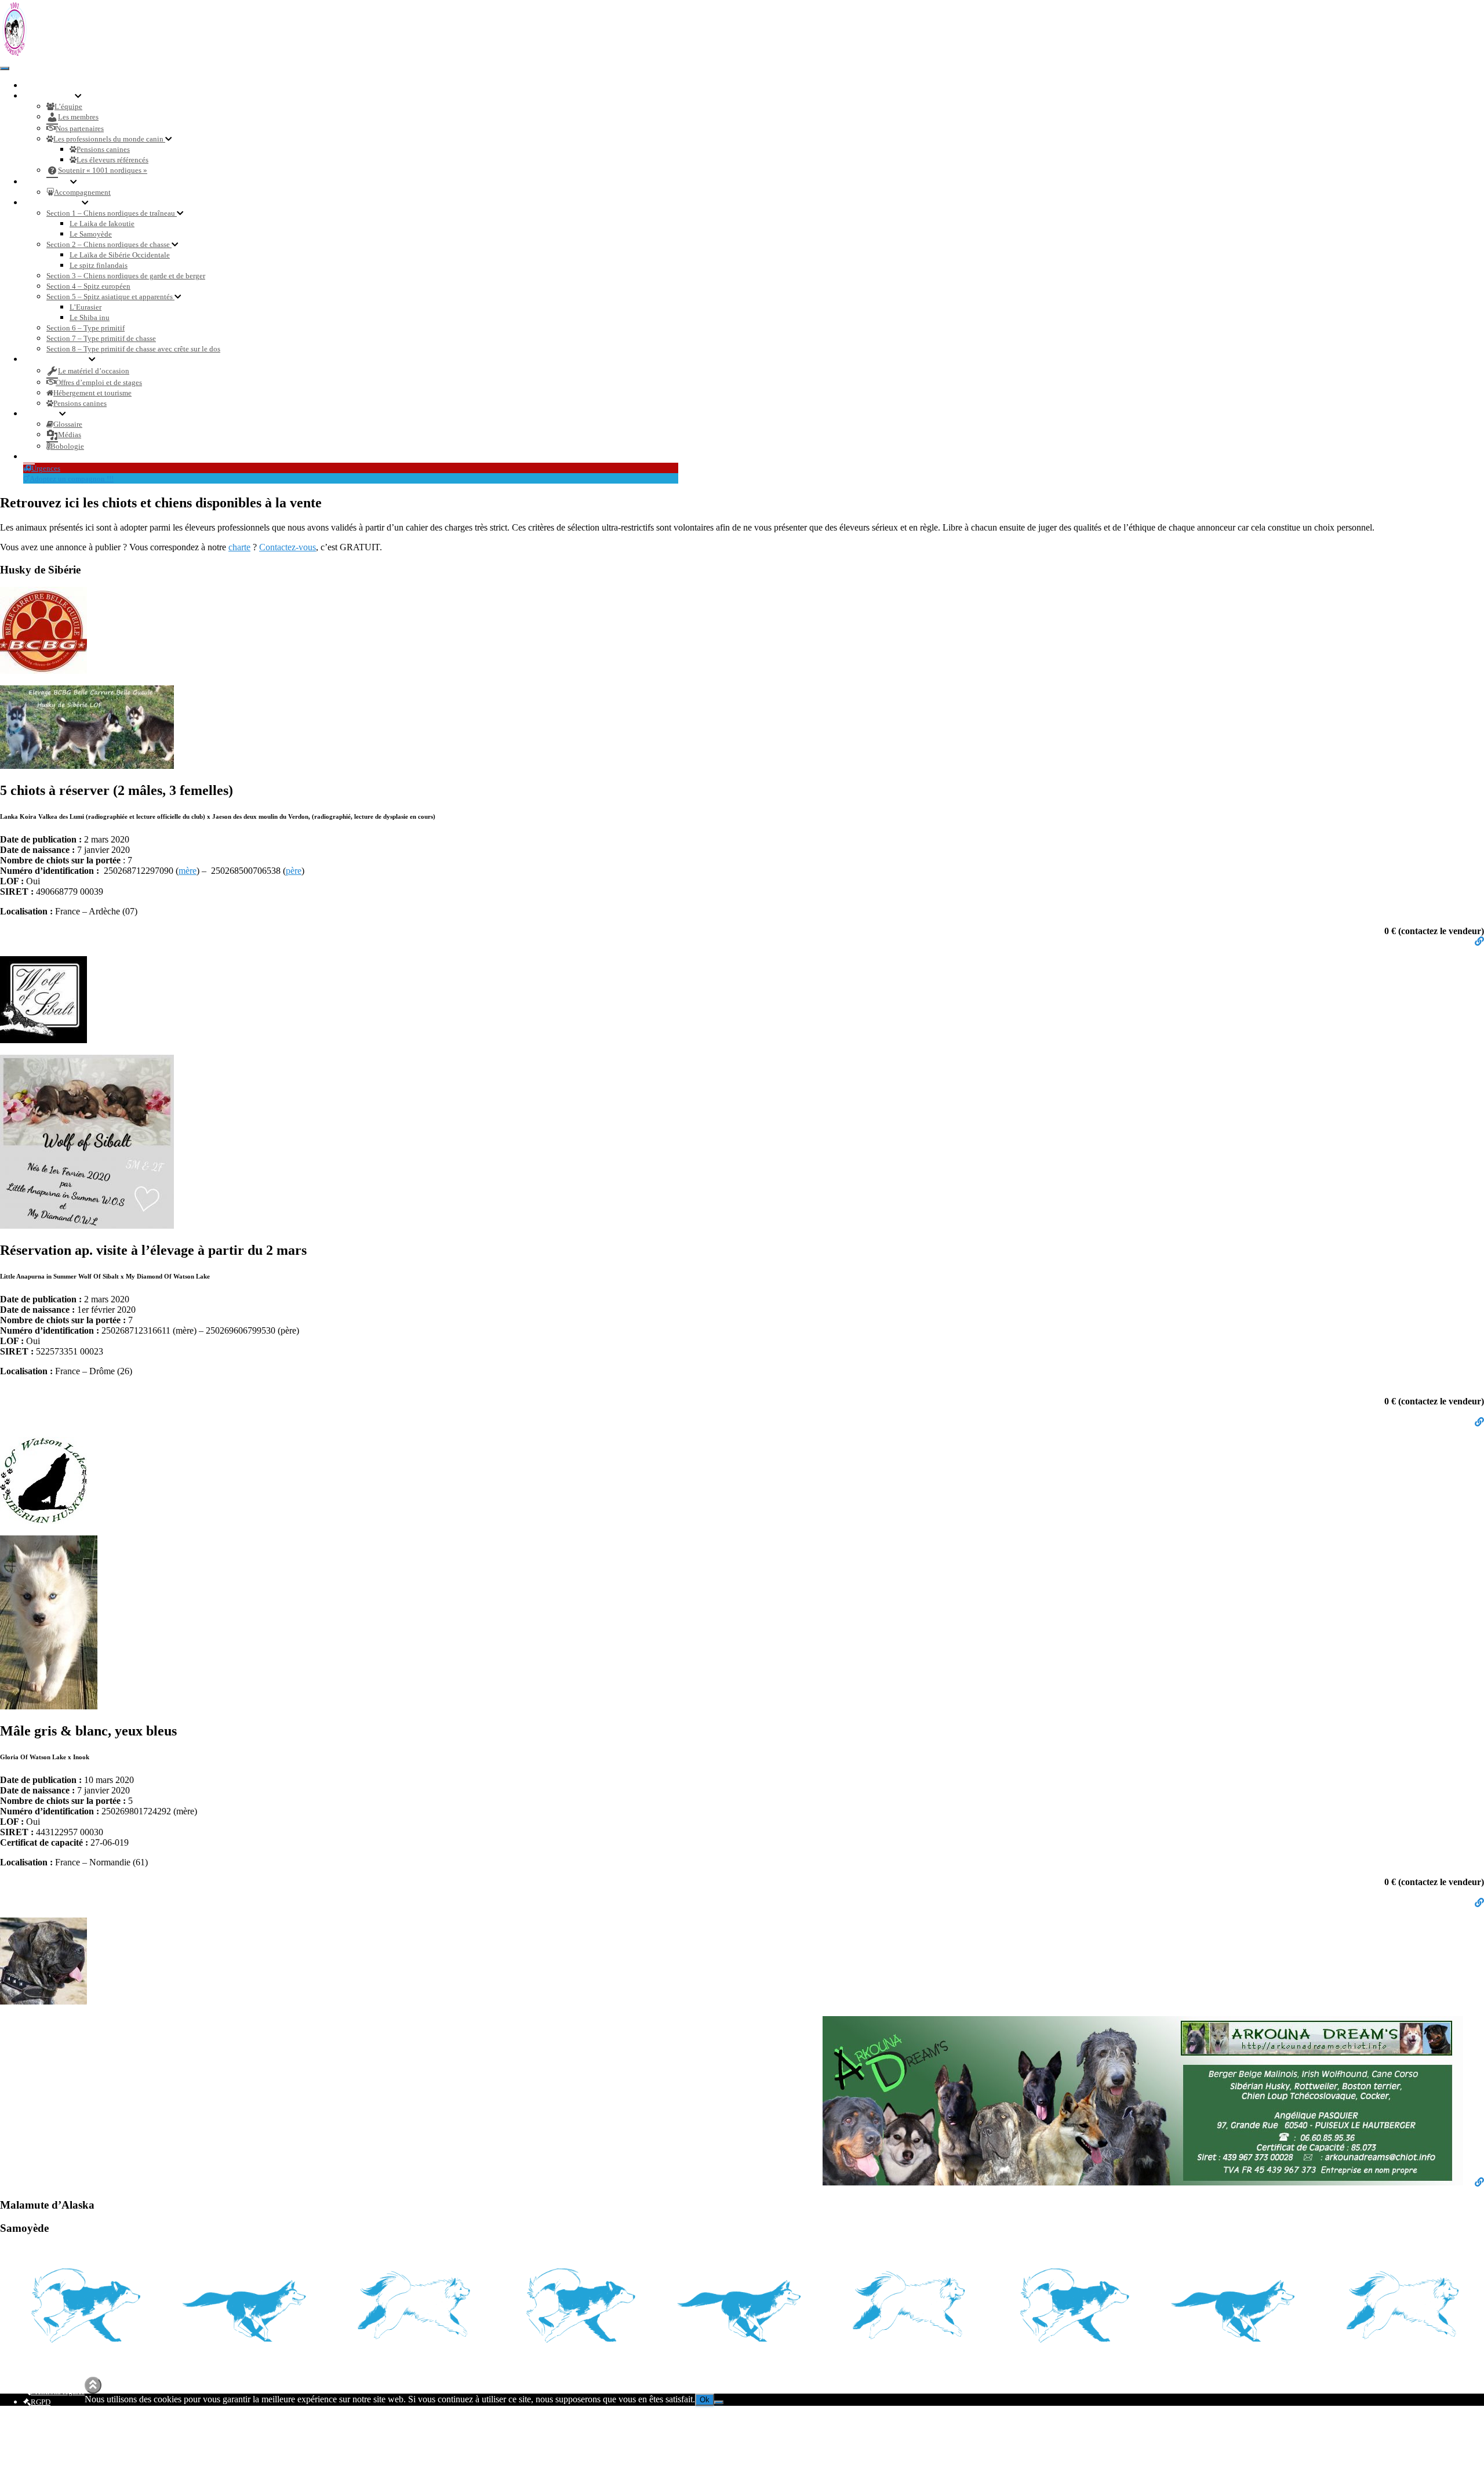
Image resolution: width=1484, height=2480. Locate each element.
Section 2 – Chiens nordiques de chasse (109, 244)
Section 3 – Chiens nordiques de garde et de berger (126, 276)
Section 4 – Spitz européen (88, 286)
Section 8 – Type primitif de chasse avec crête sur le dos (133, 349)
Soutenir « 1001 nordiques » (103, 170)
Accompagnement (82, 192)
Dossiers (45, 414)
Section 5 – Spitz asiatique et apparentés (110, 297)
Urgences (46, 468)
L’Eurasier (86, 307)
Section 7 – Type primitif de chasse (101, 338)
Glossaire (68, 424)
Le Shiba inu (90, 317)
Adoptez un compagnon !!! (72, 479)
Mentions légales (58, 2392)
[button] (78, 96)
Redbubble (48, 2445)
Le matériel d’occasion (94, 371)
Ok (705, 2400)
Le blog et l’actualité (68, 457)
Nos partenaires (80, 128)
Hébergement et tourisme (92, 393)
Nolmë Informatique (641, 2382)
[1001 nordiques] (14, 55)
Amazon (43, 2466)
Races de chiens (56, 203)
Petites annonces (62, 359)
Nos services (50, 182)
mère (188, 871)
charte (239, 547)
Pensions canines (103, 149)
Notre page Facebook (32, 2427)
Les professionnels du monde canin (109, 139)
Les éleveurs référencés (112, 160)
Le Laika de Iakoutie (102, 224)
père (294, 871)
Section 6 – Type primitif (86, 328)
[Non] (719, 2402)
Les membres (78, 117)
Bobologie (67, 446)
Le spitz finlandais (99, 265)
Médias (70, 435)
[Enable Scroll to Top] (93, 2385)
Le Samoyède (91, 234)
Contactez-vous (288, 547)
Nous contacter (58, 2412)
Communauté (53, 96)
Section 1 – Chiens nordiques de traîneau (112, 213)
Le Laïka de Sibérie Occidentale (120, 255)
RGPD (41, 2402)
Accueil (42, 86)
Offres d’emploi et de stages (99, 382)
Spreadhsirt (48, 2455)
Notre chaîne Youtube (34, 2437)
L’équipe (68, 106)
